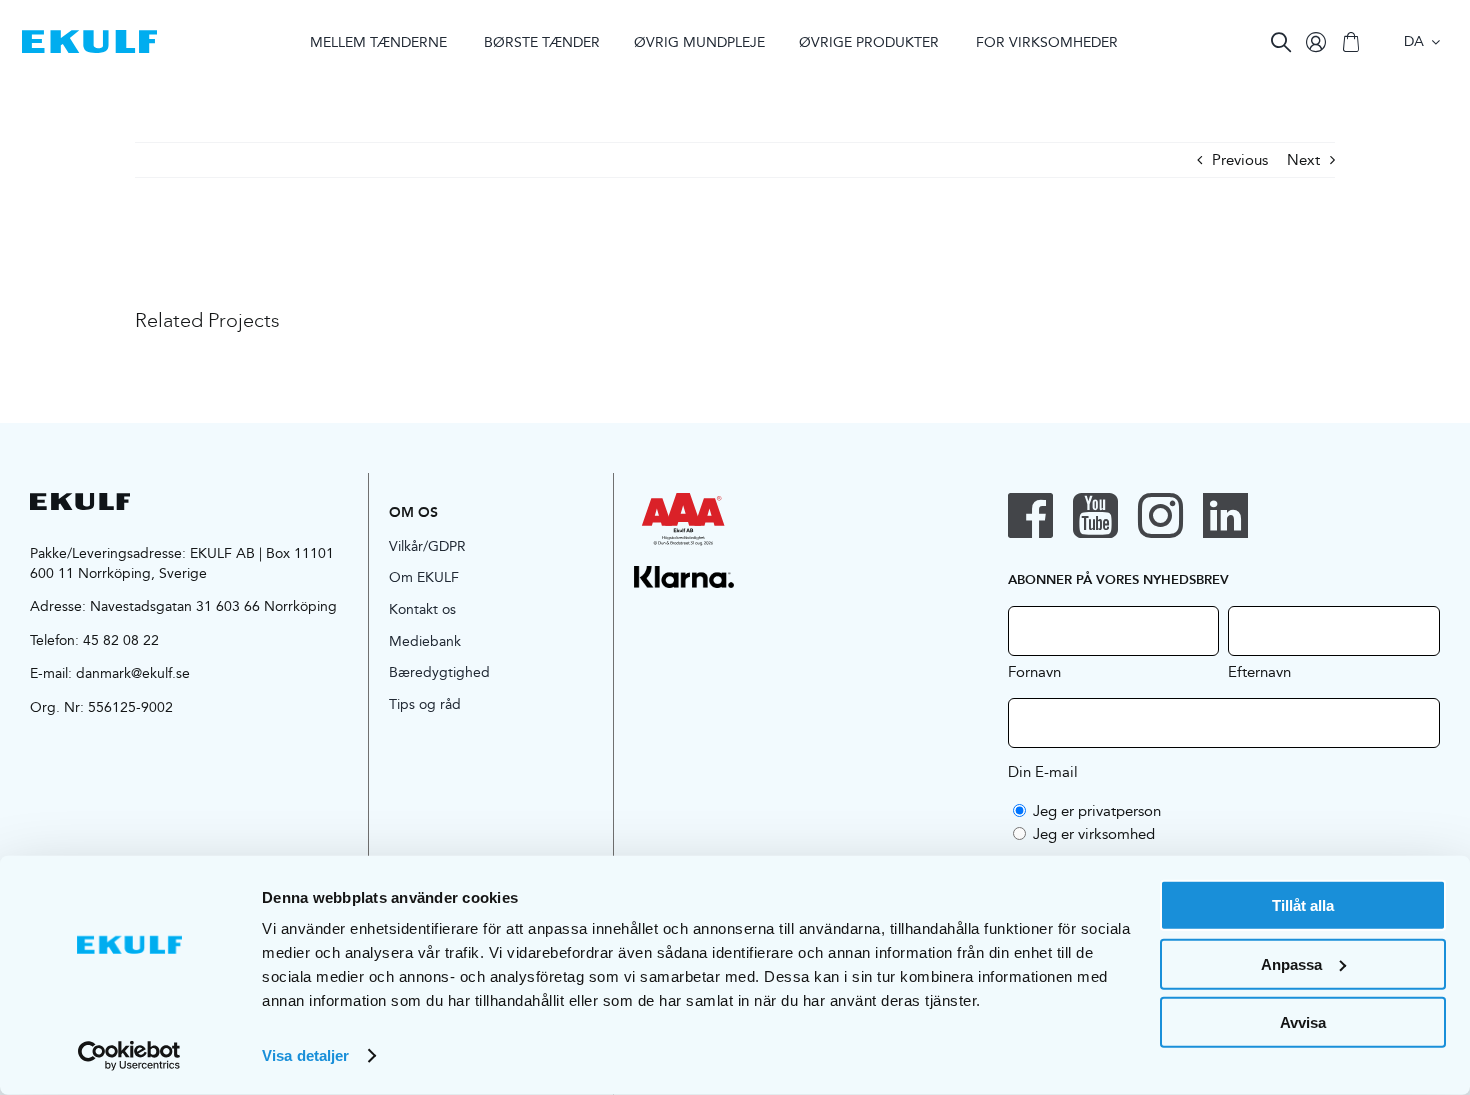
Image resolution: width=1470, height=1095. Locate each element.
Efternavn (1259, 671)
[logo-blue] (89, 37)
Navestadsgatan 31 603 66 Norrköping (213, 606)
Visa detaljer (305, 1055)
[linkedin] (1225, 515)
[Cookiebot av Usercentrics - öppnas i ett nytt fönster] (129, 1056)
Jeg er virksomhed (1094, 833)
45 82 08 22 (121, 640)
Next (1303, 159)
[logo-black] (80, 500)
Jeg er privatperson (1097, 810)
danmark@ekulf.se (133, 673)
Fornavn (1034, 671)
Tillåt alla (1303, 905)
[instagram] (1160, 515)
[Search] (1281, 42)
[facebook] (1030, 515)
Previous (1240, 159)
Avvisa (1303, 1022)
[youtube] (1095, 515)
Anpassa (1291, 963)
